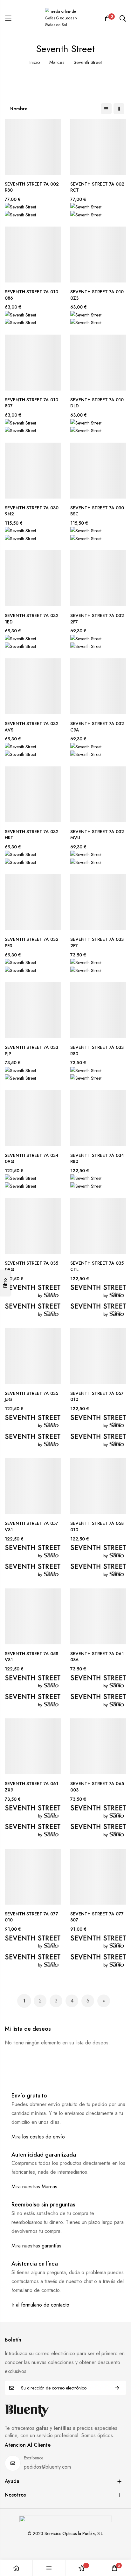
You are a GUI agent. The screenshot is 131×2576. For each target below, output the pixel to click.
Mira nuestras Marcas (34, 2187)
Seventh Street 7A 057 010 (97, 1397)
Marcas (57, 62)
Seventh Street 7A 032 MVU (97, 835)
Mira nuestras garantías (36, 2246)
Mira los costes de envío (38, 2137)
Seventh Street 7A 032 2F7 (97, 619)
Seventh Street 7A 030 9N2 (32, 511)
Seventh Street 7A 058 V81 (31, 1657)
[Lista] (106, 109)
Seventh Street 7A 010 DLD (97, 403)
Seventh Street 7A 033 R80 (97, 1051)
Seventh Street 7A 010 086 (31, 295)
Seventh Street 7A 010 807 (31, 403)
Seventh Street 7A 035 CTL (97, 1266)
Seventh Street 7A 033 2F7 (97, 943)
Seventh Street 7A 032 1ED (32, 619)
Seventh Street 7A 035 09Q (31, 1266)
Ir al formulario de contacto (40, 2305)
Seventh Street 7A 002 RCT (97, 187)
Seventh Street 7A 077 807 (97, 1917)
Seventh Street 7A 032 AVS (32, 727)
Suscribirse (117, 2388)
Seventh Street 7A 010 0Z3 (97, 295)
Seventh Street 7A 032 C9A (97, 727)
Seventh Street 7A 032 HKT (32, 835)
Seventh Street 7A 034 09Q (32, 1159)
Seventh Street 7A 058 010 (97, 1527)
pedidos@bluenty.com (47, 2467)
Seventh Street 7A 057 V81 (31, 1527)
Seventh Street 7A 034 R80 (97, 1159)
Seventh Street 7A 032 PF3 (32, 943)
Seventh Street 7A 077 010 (31, 1917)
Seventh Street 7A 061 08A (97, 1657)
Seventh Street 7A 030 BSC (97, 511)
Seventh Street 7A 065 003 (97, 1787)
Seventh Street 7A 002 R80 (32, 187)
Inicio (35, 62)
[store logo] (65, 18)
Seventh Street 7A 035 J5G (31, 1397)
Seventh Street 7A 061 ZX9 (31, 1787)
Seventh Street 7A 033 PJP (31, 1051)
